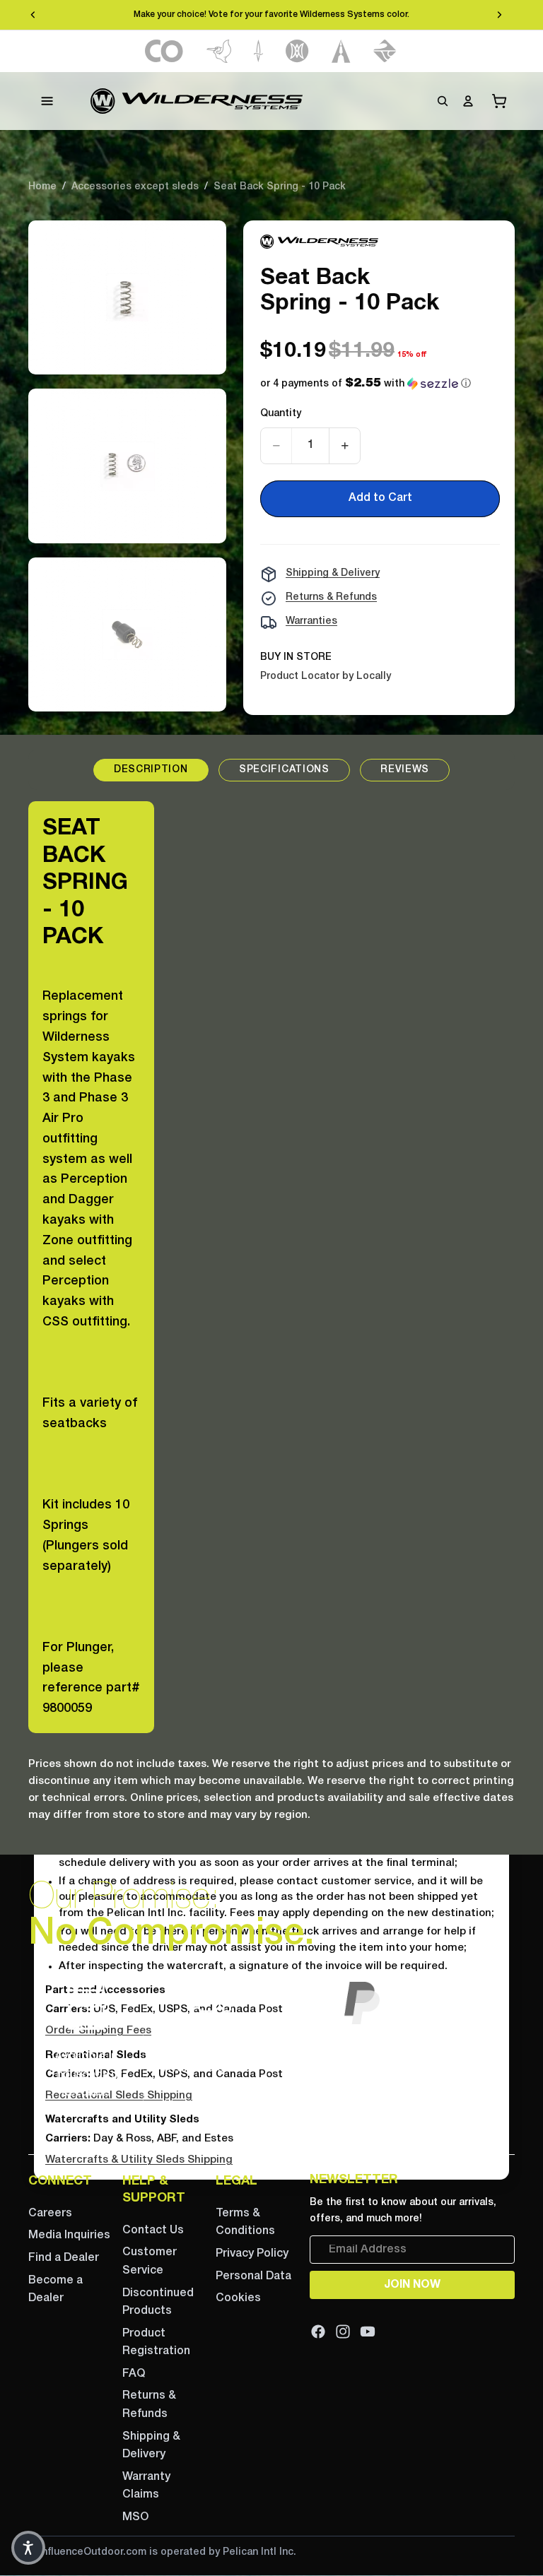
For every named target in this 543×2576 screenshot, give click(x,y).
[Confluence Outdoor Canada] (164, 51)
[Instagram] (343, 2332)
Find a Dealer (64, 2258)
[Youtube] (368, 2332)
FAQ (134, 2374)
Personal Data (253, 2276)
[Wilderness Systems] (197, 101)
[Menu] (47, 101)
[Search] (443, 101)
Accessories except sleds (135, 187)
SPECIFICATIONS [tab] (284, 770)
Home (42, 187)
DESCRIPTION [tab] (151, 770)
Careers (50, 2214)
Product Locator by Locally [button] (326, 677)
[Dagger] (258, 51)
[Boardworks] (385, 51)
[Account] (468, 101)
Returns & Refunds (331, 597)
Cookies (238, 2298)
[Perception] (297, 51)
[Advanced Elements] (341, 51)
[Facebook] (318, 2332)
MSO (135, 2517)
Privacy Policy (252, 2254)
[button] (366, 384)
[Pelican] (219, 51)
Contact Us (153, 2231)
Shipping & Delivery (333, 573)
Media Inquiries (69, 2235)
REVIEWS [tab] (405, 770)
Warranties (311, 621)
